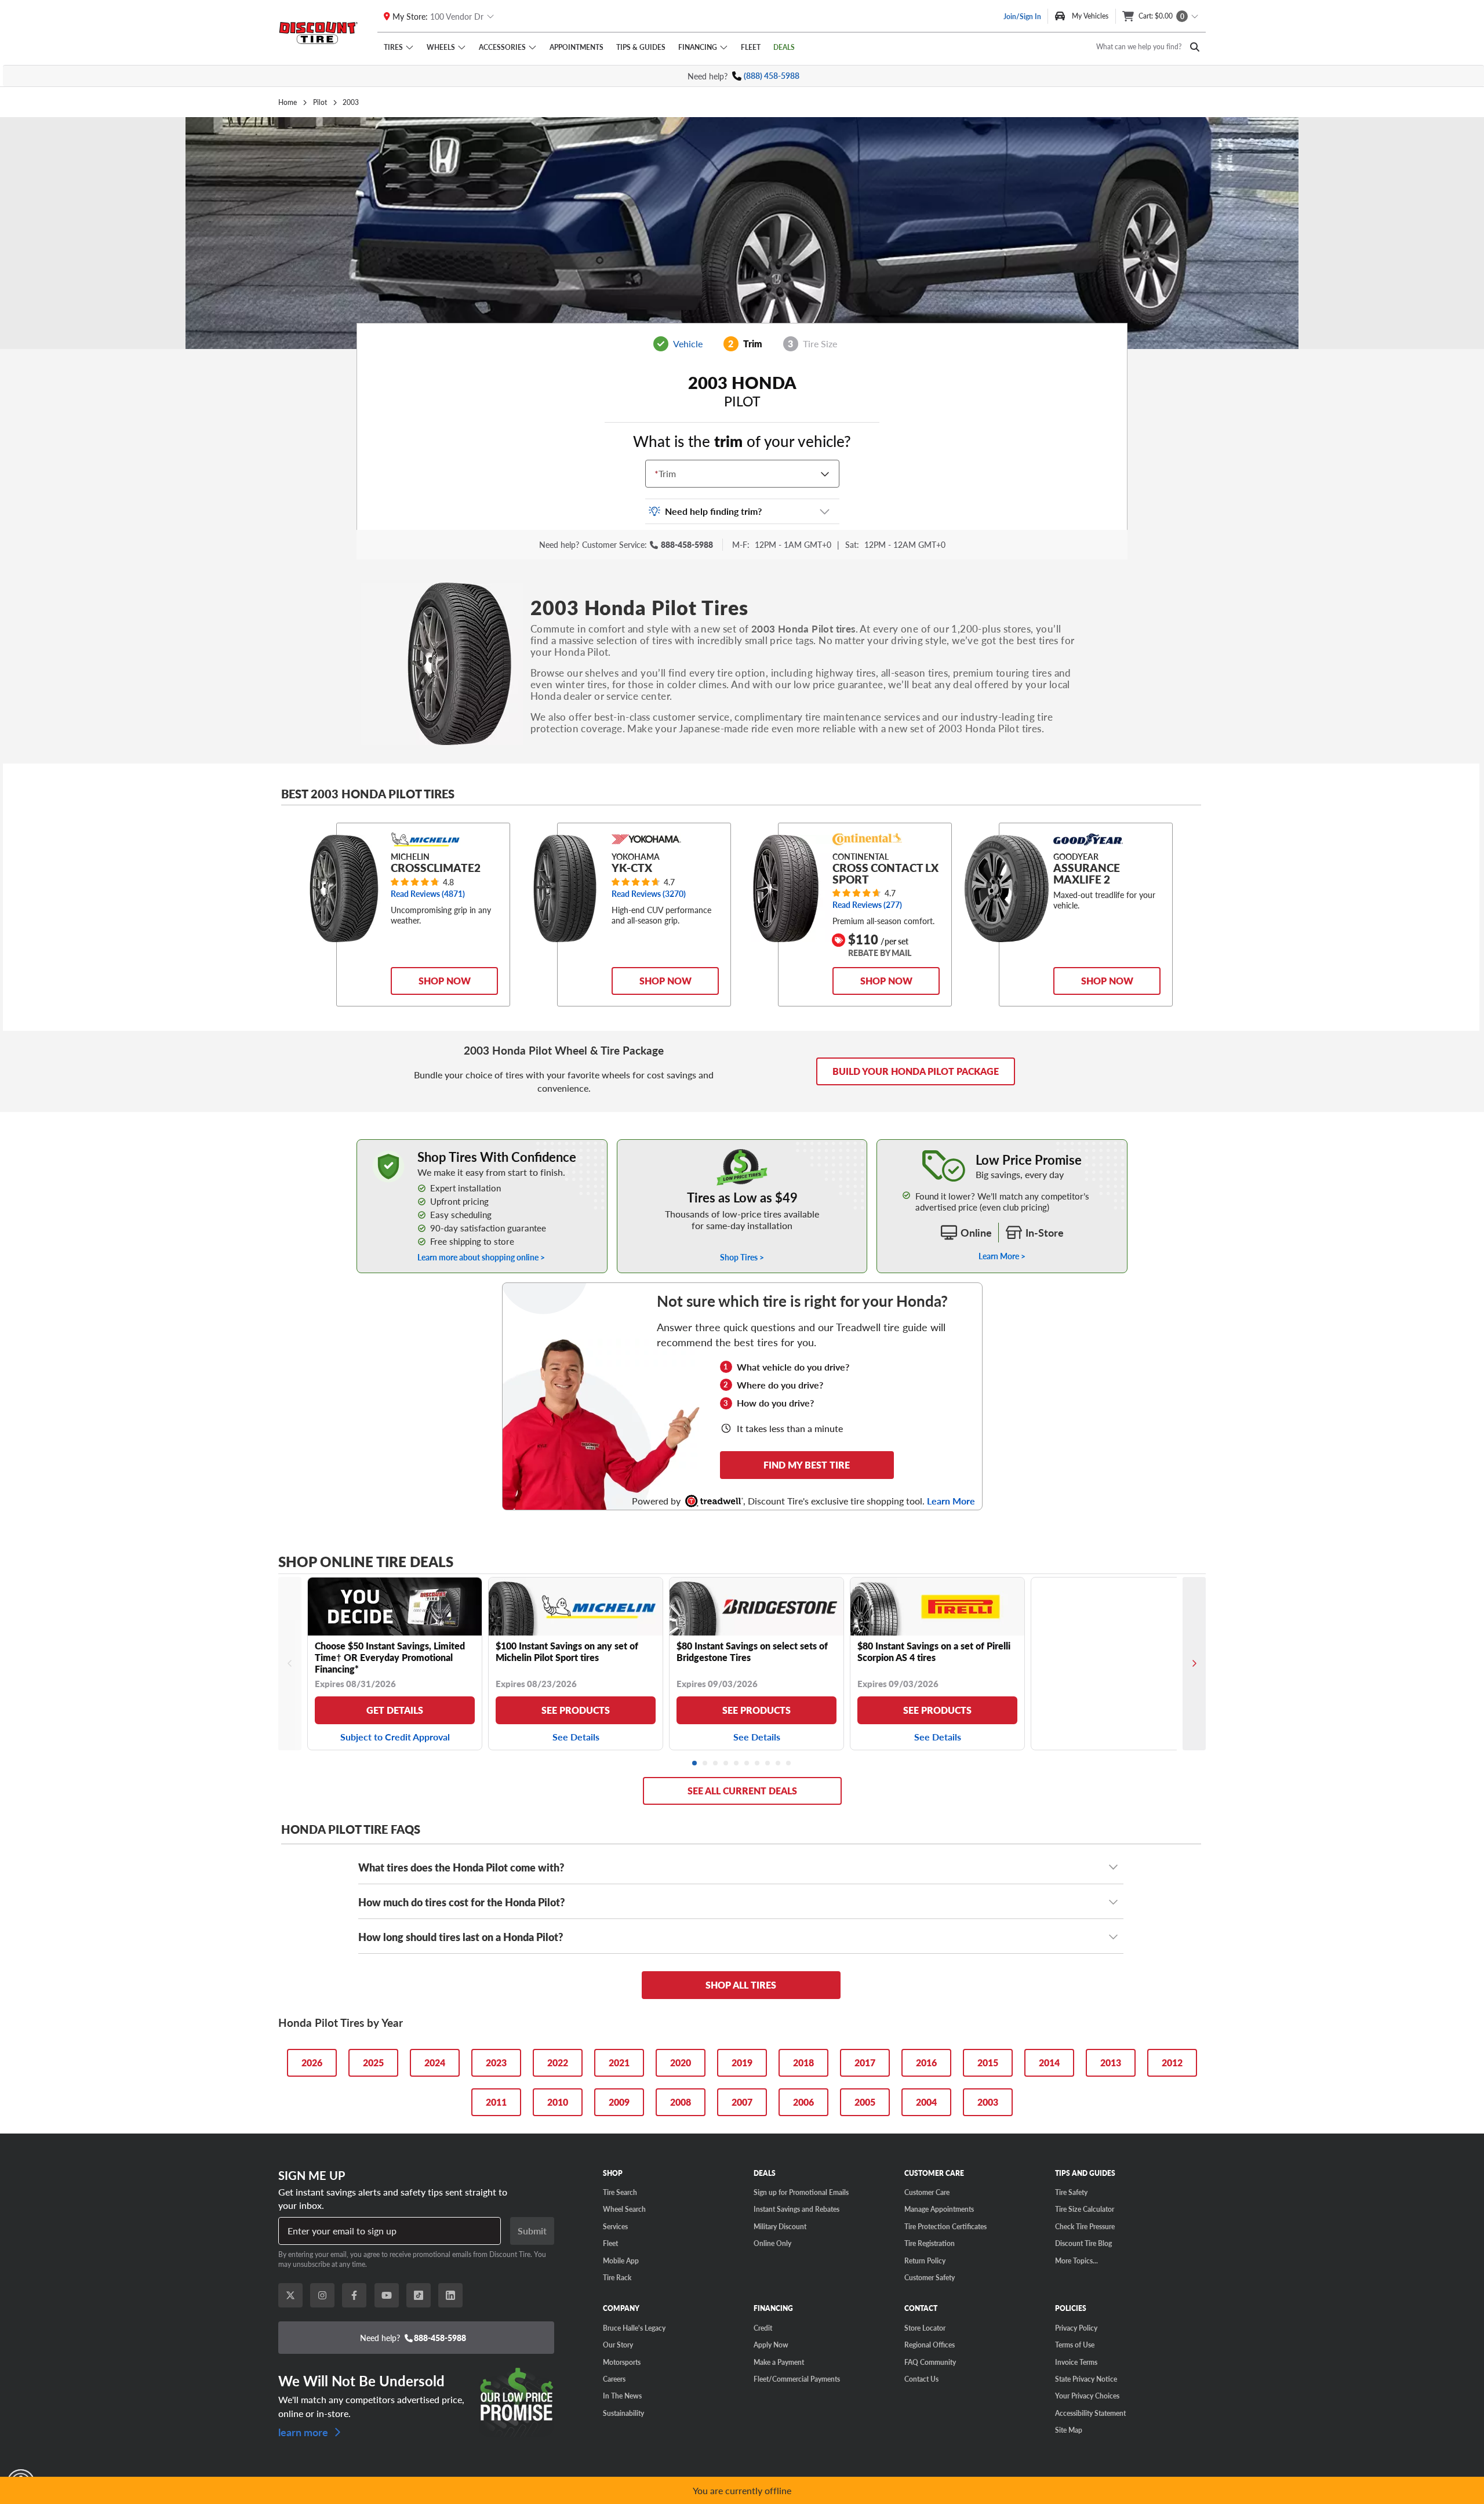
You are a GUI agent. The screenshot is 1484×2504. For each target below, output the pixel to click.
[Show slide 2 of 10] (705, 1764)
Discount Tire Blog (1083, 2243)
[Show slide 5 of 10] (737, 1764)
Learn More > (1002, 1256)
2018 (803, 2063)
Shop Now (445, 981)
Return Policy (925, 2260)
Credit (763, 2328)
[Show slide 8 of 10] (768, 1764)
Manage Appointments (939, 2209)
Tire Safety (1071, 2192)
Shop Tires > (742, 1257)
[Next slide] (1194, 1664)
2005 (865, 2102)
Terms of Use (1075, 2345)
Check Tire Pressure (1085, 2226)
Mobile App (621, 2260)
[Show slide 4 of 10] (726, 1764)
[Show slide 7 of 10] (758, 1764)
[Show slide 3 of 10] (716, 1764)
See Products (576, 1710)
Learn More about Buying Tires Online (424, 1145)
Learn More (951, 1501)
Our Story (618, 2345)
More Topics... (1076, 2260)
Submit (532, 2231)
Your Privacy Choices (1087, 2396)
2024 (435, 2063)
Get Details (395, 1710)
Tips (641, 47)
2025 (373, 2063)
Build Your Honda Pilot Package (916, 1071)
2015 (988, 2063)
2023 (496, 2063)
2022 (558, 2063)
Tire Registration (930, 2243)
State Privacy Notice (1086, 2379)
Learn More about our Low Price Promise (1002, 1145)
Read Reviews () (428, 894)
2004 (926, 2102)
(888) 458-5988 (772, 76)
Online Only (772, 2243)
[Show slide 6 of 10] (747, 1764)
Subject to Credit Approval (395, 1737)
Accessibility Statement (1090, 2413)
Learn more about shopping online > (481, 1257)
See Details (576, 1737)
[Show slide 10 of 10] (789, 1764)
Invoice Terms (1076, 2362)
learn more (304, 2431)
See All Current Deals (742, 1791)
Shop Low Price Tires (742, 1145)
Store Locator (925, 2328)
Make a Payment (779, 2362)
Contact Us (921, 2379)
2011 (496, 2102)
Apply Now (771, 2345)
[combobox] (657, 474)
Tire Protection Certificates (945, 2226)
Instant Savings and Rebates (796, 2209)
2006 (803, 2102)
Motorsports (622, 2362)
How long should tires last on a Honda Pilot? (461, 1937)
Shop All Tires (741, 1985)
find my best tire (807, 1465)
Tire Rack (617, 2277)
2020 (681, 2063)
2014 (1049, 2063)
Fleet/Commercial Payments (797, 2379)
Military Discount (780, 2226)
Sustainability (623, 2413)
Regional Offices (930, 2345)
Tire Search (620, 2192)
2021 (619, 2063)
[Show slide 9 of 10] (779, 1764)
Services (615, 2226)
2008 (681, 2102)
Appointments (576, 47)
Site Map (1069, 2430)
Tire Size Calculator (1085, 2209)
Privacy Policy (1076, 2328)
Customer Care (927, 2192)
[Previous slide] (290, 1664)
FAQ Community (930, 2362)
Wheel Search (624, 2209)
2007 (742, 2102)
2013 (1111, 2063)
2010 (558, 2102)
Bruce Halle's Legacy (634, 2328)
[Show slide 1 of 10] (695, 1764)
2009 (619, 2102)
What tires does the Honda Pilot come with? (461, 1867)
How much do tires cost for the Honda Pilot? (461, 1902)
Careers (614, 2379)
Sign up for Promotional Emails (801, 2192)
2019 (742, 2063)
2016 (926, 2063)
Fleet (751, 47)
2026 (312, 2063)
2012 (1172, 2063)
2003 (988, 2102)
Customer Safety (930, 2277)
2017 (865, 2063)
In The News (622, 2396)
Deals (784, 47)
